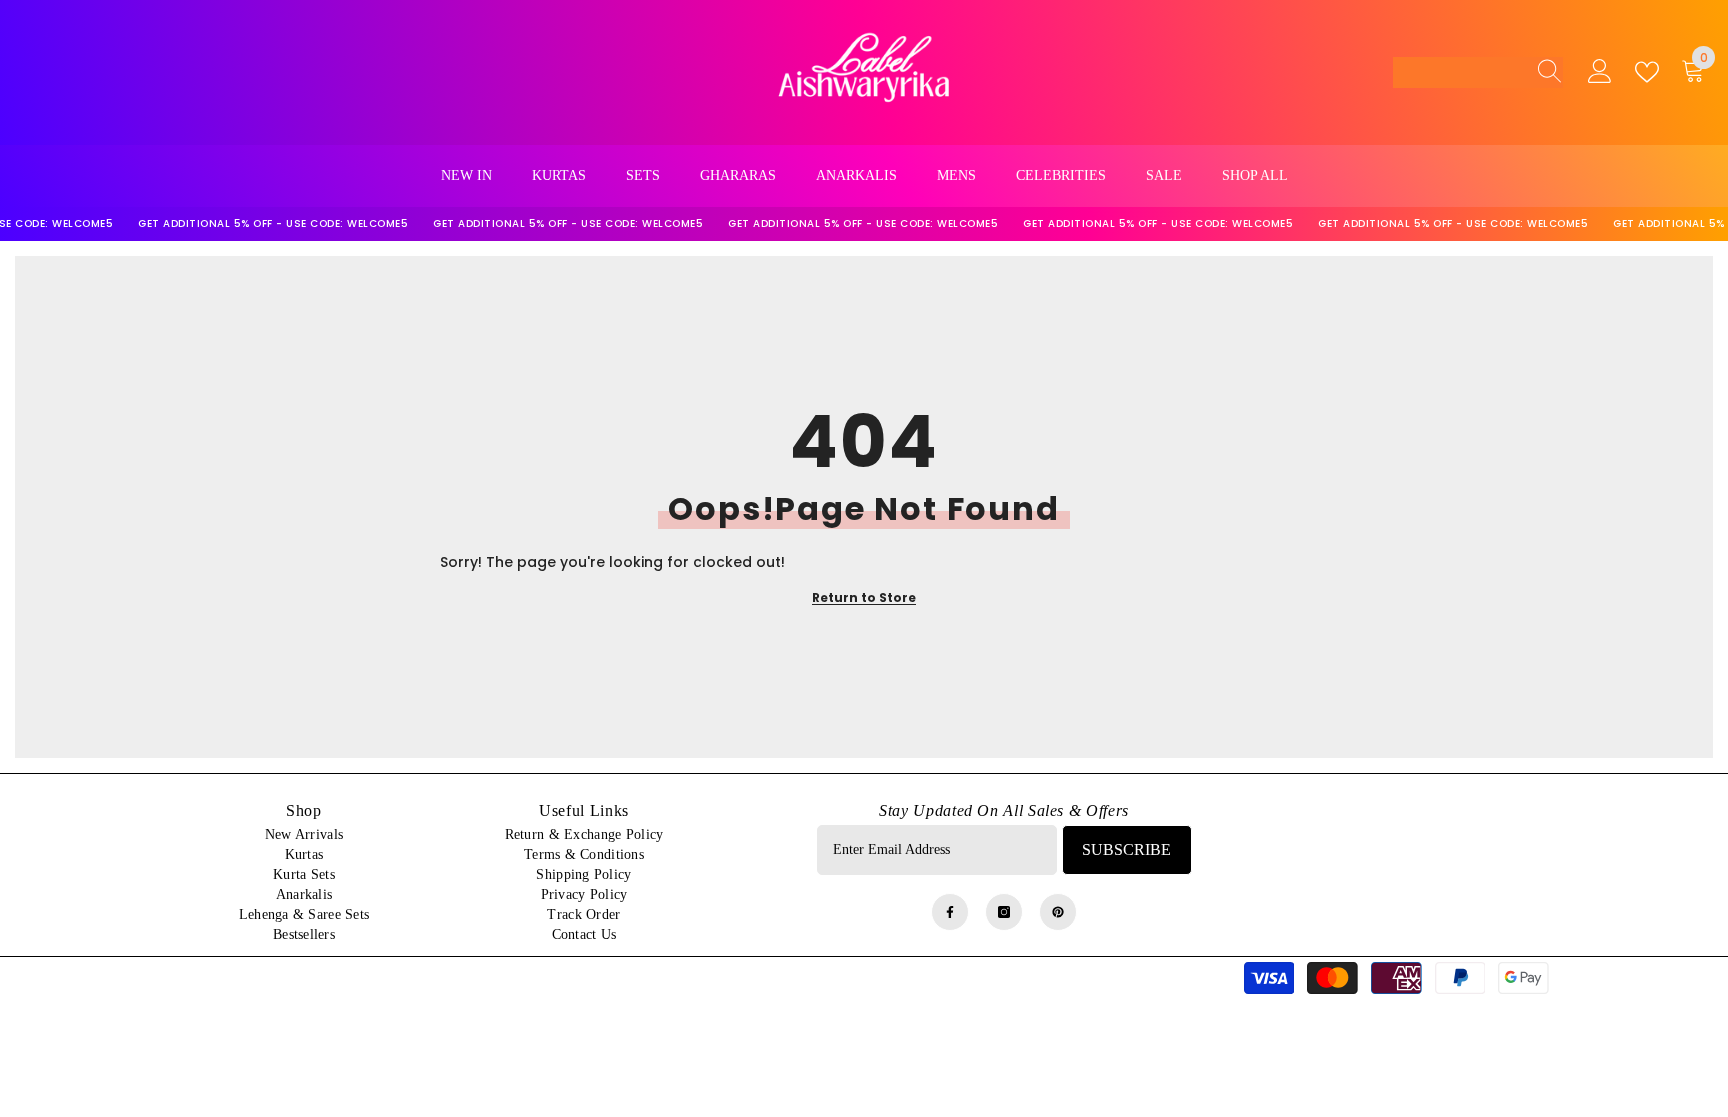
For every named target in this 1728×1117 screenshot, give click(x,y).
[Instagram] (1004, 912)
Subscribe (1126, 849)
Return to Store (864, 597)
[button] (1478, 72)
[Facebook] (950, 912)
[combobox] (1459, 72)
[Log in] (1600, 72)
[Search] (1544, 72)
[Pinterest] (1058, 912)
